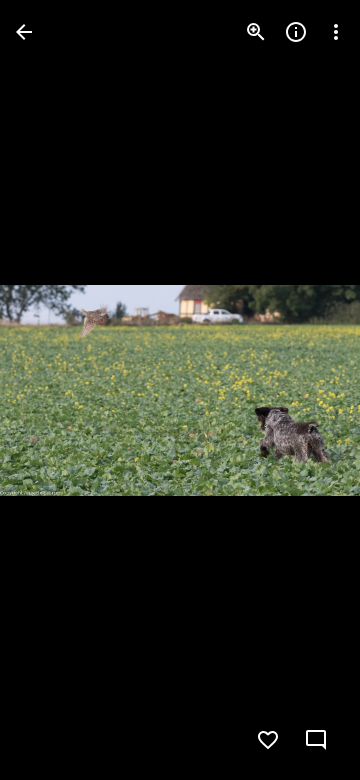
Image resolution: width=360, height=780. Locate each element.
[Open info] (296, 32)
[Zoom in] (256, 32)
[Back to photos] (24, 32)
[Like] (268, 740)
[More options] (336, 32)
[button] (56, 390)
